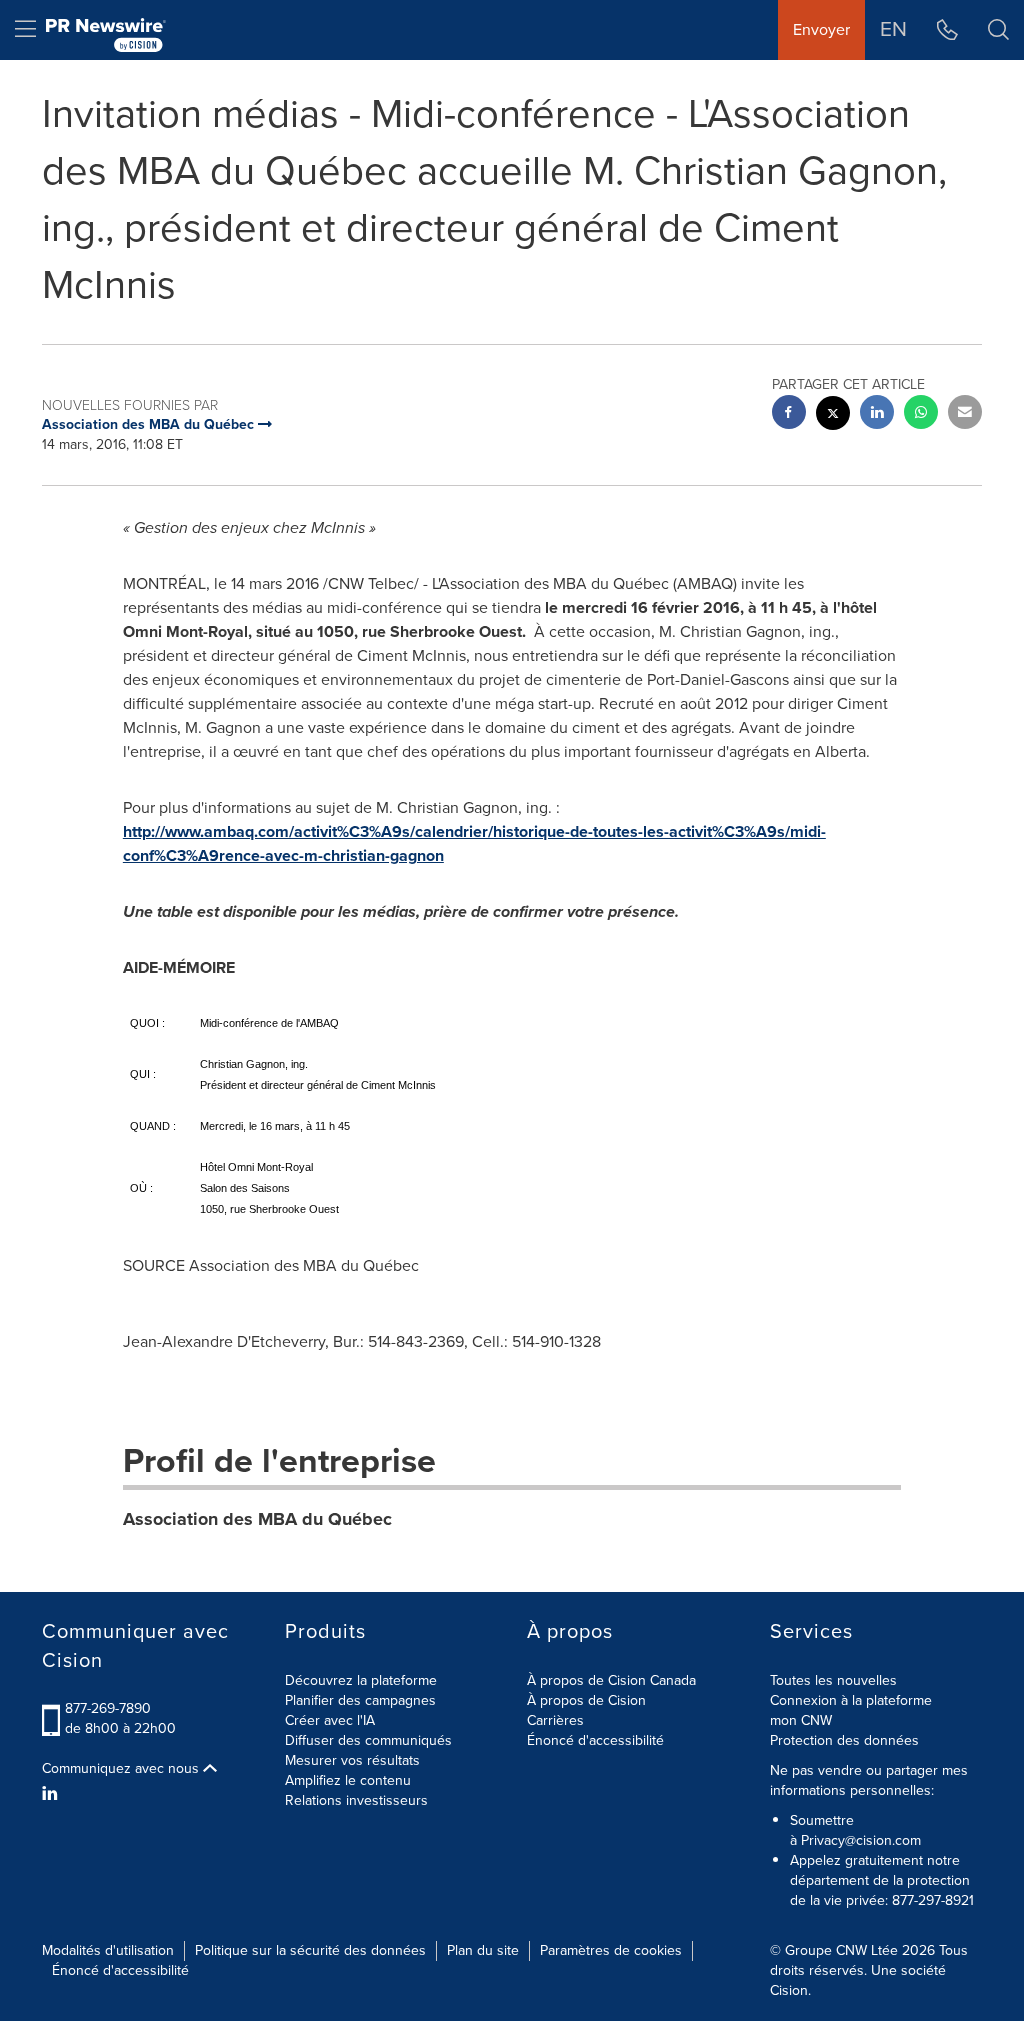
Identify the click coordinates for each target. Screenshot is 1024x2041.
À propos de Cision (586, 1700)
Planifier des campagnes (360, 1700)
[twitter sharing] (833, 415)
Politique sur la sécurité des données (310, 1950)
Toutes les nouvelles (833, 1680)
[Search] (998, 30)
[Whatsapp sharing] (921, 414)
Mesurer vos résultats (352, 1760)
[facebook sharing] (789, 414)
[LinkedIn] (52, 1794)
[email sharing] (965, 414)
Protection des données (844, 1740)
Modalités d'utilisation (108, 1950)
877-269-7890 (108, 1708)
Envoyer (821, 29)
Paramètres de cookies (611, 1950)
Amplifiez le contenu (348, 1780)
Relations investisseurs (356, 1800)
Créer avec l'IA (330, 1720)
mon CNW (801, 1720)
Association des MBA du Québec (257, 1519)
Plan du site (483, 1950)
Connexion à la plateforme (851, 1700)
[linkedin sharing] (877, 414)
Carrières (555, 1720)
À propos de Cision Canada (611, 1680)
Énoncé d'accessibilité (595, 1740)
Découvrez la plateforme (361, 1680)
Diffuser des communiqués (368, 1740)
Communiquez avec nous (122, 1769)
